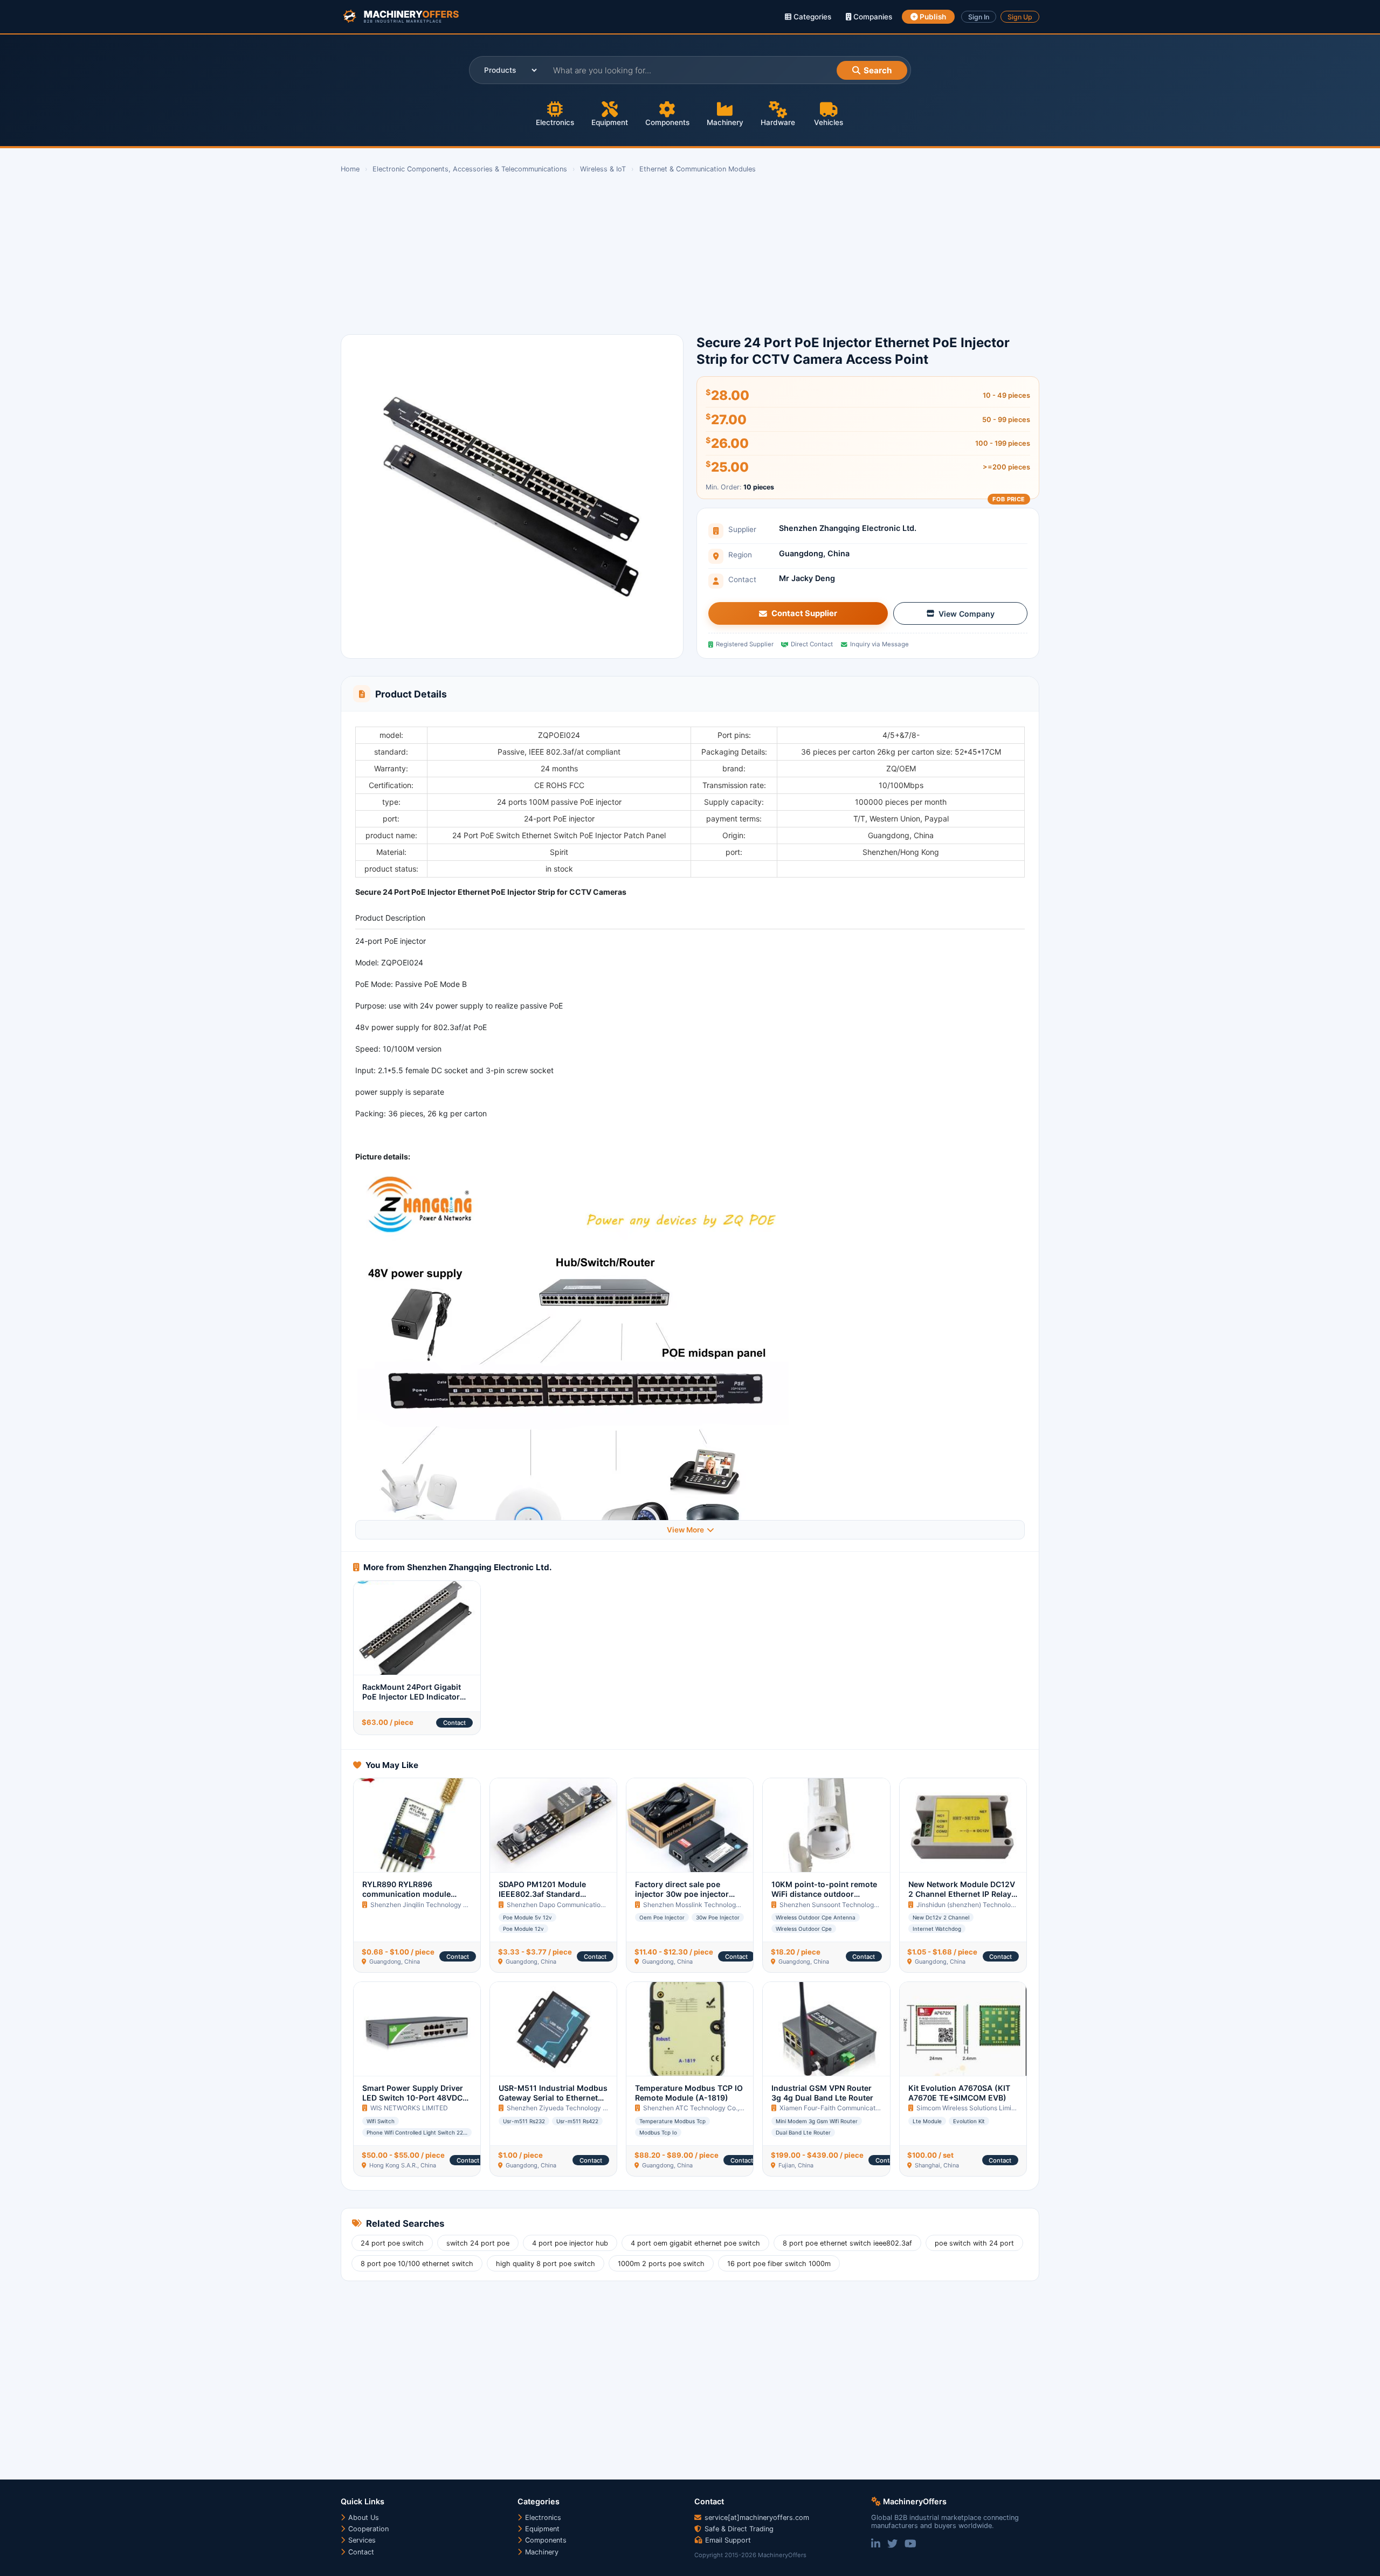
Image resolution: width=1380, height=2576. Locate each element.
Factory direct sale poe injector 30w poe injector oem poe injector (682, 1894)
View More (685, 1530)
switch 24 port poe (478, 2243)
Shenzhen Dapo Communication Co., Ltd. (569, 1905)
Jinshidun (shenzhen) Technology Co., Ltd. (981, 1905)
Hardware (778, 122)
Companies (872, 17)
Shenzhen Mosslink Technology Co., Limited (710, 1905)
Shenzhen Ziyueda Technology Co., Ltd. (567, 2108)
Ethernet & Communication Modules (698, 169)
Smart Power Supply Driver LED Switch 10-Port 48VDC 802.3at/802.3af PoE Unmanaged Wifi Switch (413, 2103)
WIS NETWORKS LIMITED (409, 2108)
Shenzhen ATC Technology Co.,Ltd (696, 2108)
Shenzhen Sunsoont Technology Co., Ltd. (842, 1905)
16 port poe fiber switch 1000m (779, 2264)
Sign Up (1020, 17)
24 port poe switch (392, 2243)
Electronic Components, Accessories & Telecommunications (470, 169)
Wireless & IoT (603, 169)
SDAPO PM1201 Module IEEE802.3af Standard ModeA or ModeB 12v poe (547, 1894)
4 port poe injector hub (570, 2243)
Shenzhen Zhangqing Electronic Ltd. (848, 528)
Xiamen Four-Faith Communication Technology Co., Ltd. (864, 2108)
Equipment (610, 122)
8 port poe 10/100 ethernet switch (417, 2264)
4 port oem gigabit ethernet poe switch (695, 2243)
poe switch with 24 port (974, 2243)
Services (361, 2540)
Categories (811, 17)
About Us (363, 2518)
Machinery (725, 122)
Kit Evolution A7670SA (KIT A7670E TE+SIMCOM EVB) (959, 2093)
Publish (932, 17)
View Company (967, 614)
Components (667, 122)
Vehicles (829, 122)
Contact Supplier (804, 613)
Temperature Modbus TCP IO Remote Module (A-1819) (689, 2093)
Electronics (555, 122)
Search (878, 70)
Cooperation (367, 2529)
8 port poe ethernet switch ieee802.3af (847, 2243)
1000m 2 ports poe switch (661, 2264)
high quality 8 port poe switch (546, 2264)
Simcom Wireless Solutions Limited (969, 2108)
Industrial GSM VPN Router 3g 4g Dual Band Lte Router (822, 2093)
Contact (454, 1723)
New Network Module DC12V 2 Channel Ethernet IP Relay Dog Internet (962, 1894)
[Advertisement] (664, 254)
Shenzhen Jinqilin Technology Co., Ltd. (429, 1905)
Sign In (979, 17)
